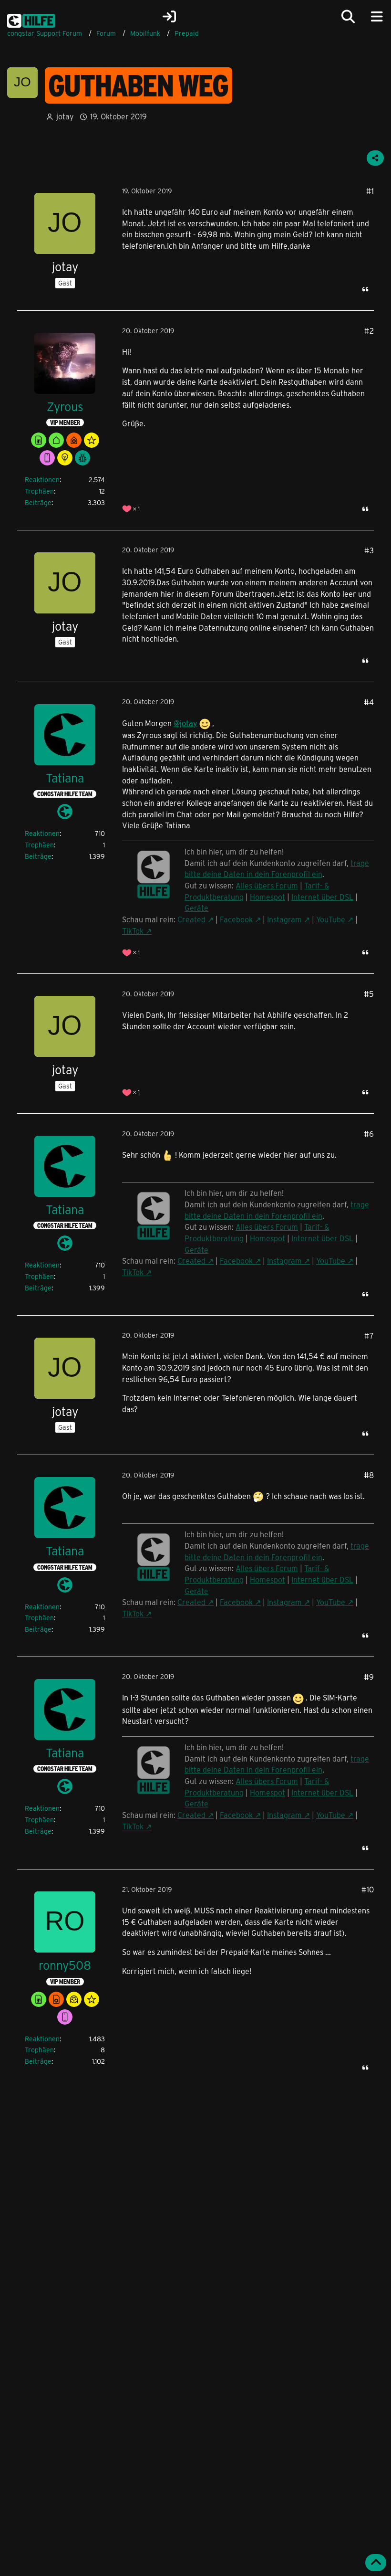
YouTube (331, 919)
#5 (369, 994)
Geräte (196, 908)
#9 (369, 1677)
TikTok (133, 931)
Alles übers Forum (267, 885)
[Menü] (377, 17)
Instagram (284, 919)
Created (191, 919)
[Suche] (348, 17)
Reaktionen (42, 480)
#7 (369, 1336)
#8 (369, 1475)
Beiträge (38, 502)
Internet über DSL (322, 897)
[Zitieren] (365, 289)
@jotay (185, 723)
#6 (369, 1134)
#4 (369, 702)
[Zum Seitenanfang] (376, 2563)
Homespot (268, 897)
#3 (369, 550)
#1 (370, 191)
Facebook (236, 919)
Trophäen (39, 491)
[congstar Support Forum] (31, 19)
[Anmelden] (169, 17)
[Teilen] (375, 158)
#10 (368, 1889)
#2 (369, 331)
